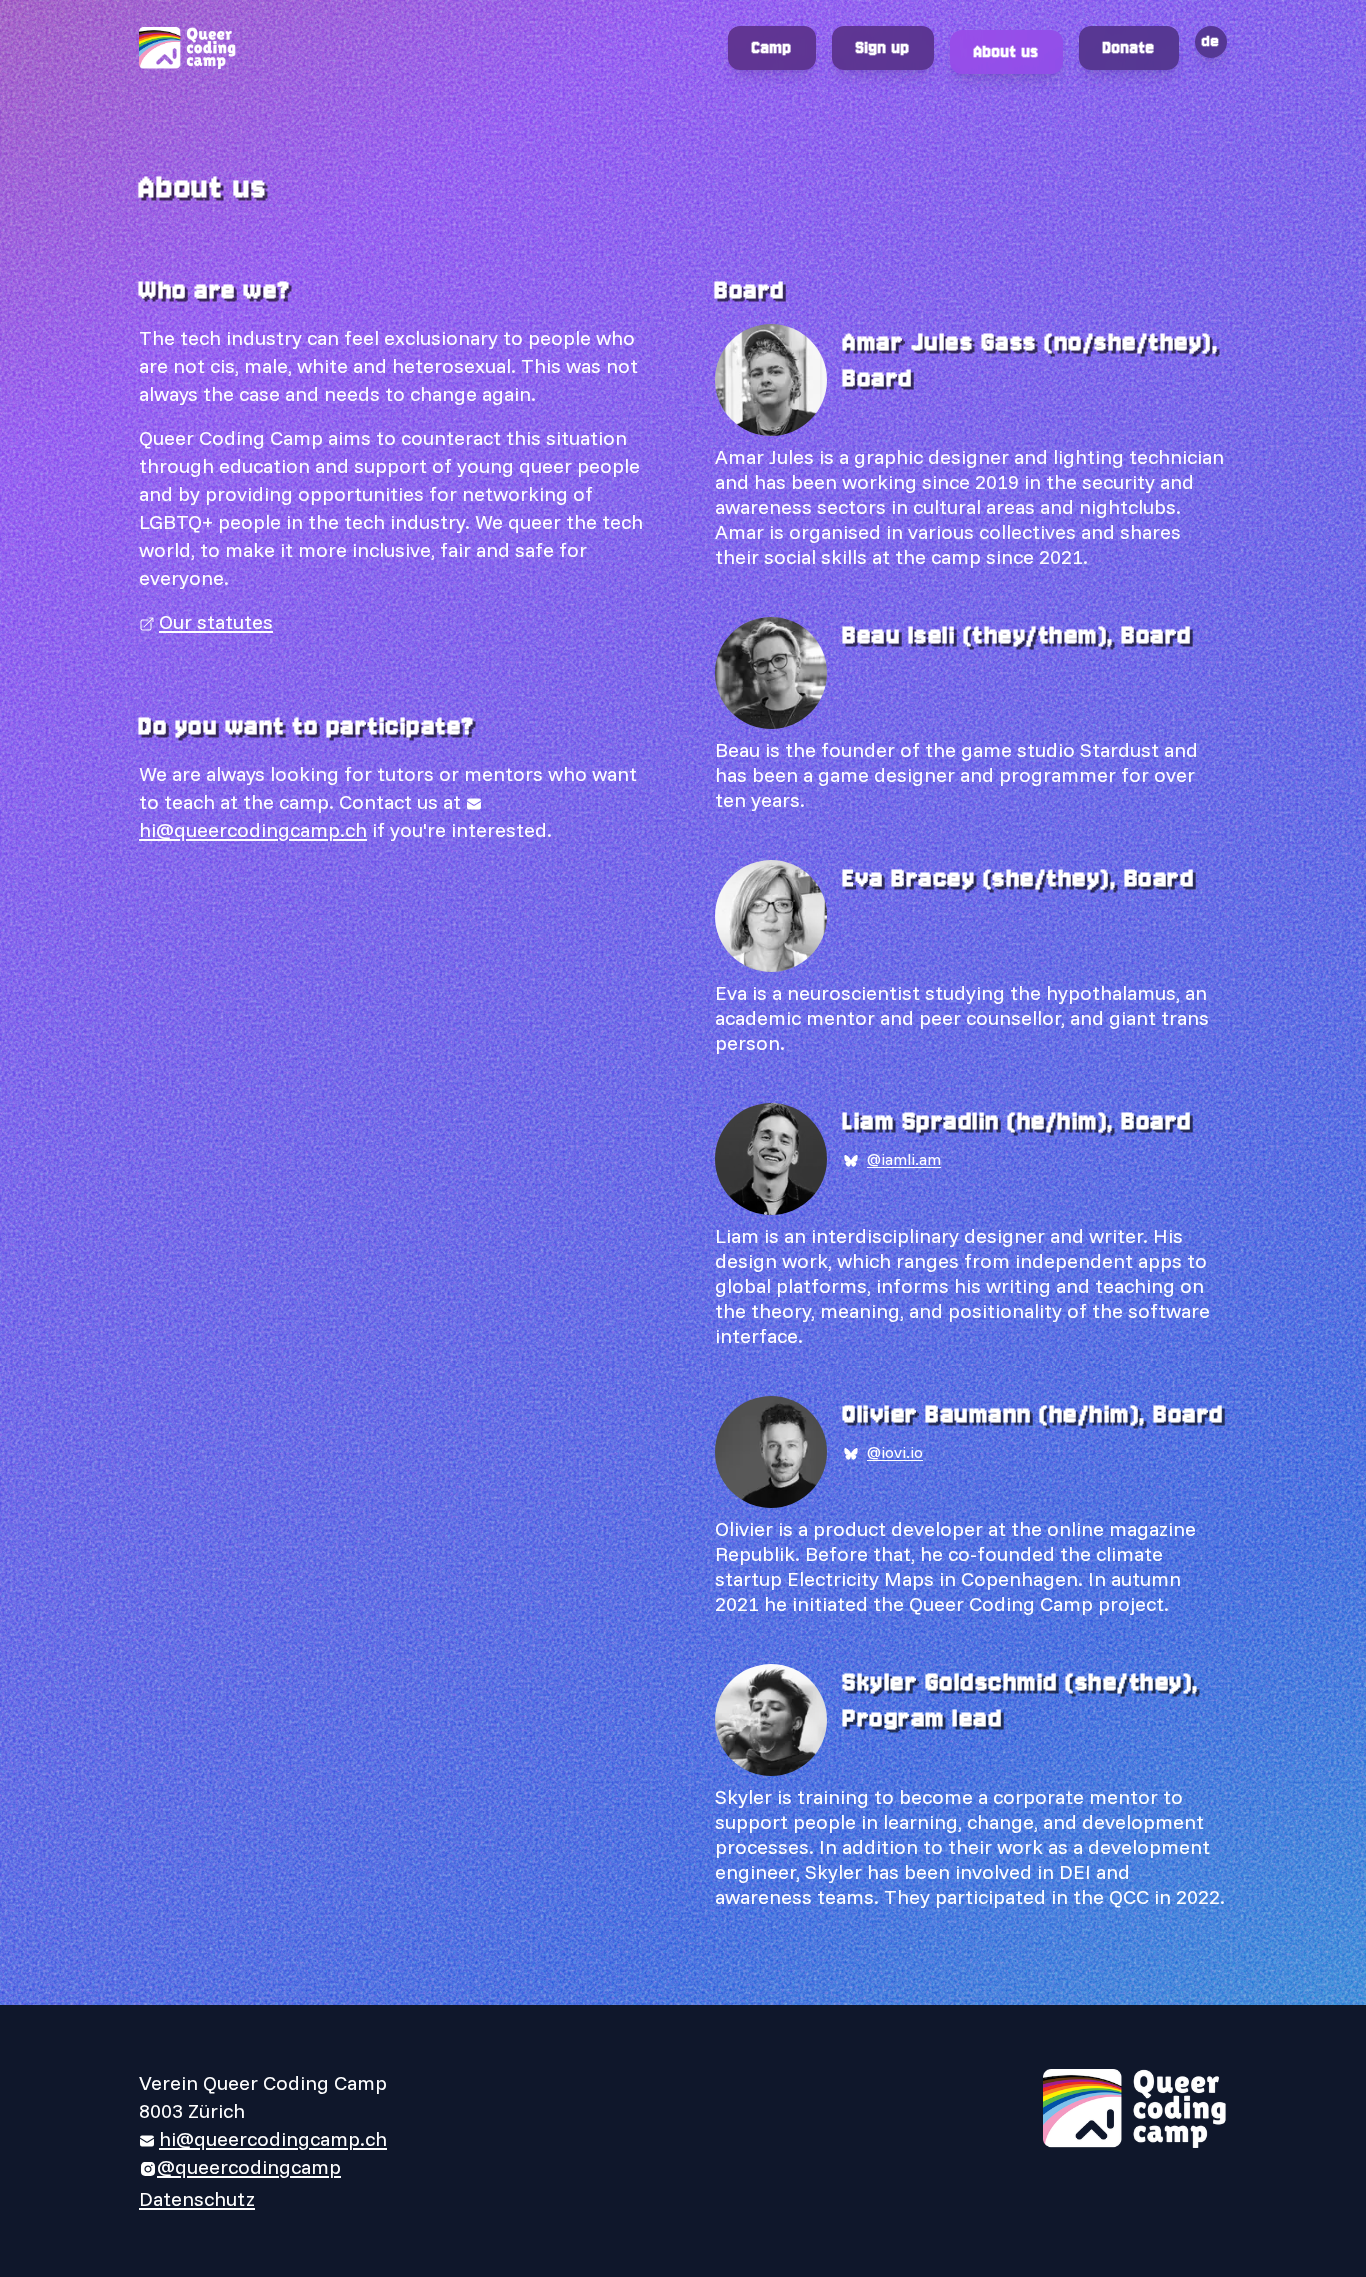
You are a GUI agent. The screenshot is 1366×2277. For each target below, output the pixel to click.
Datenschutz (197, 2198)
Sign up (883, 47)
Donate (1129, 47)
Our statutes (216, 621)
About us (1006, 51)
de (1211, 41)
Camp (772, 47)
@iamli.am (904, 1159)
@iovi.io (895, 1452)
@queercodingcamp (249, 2166)
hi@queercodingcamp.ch (273, 2138)
